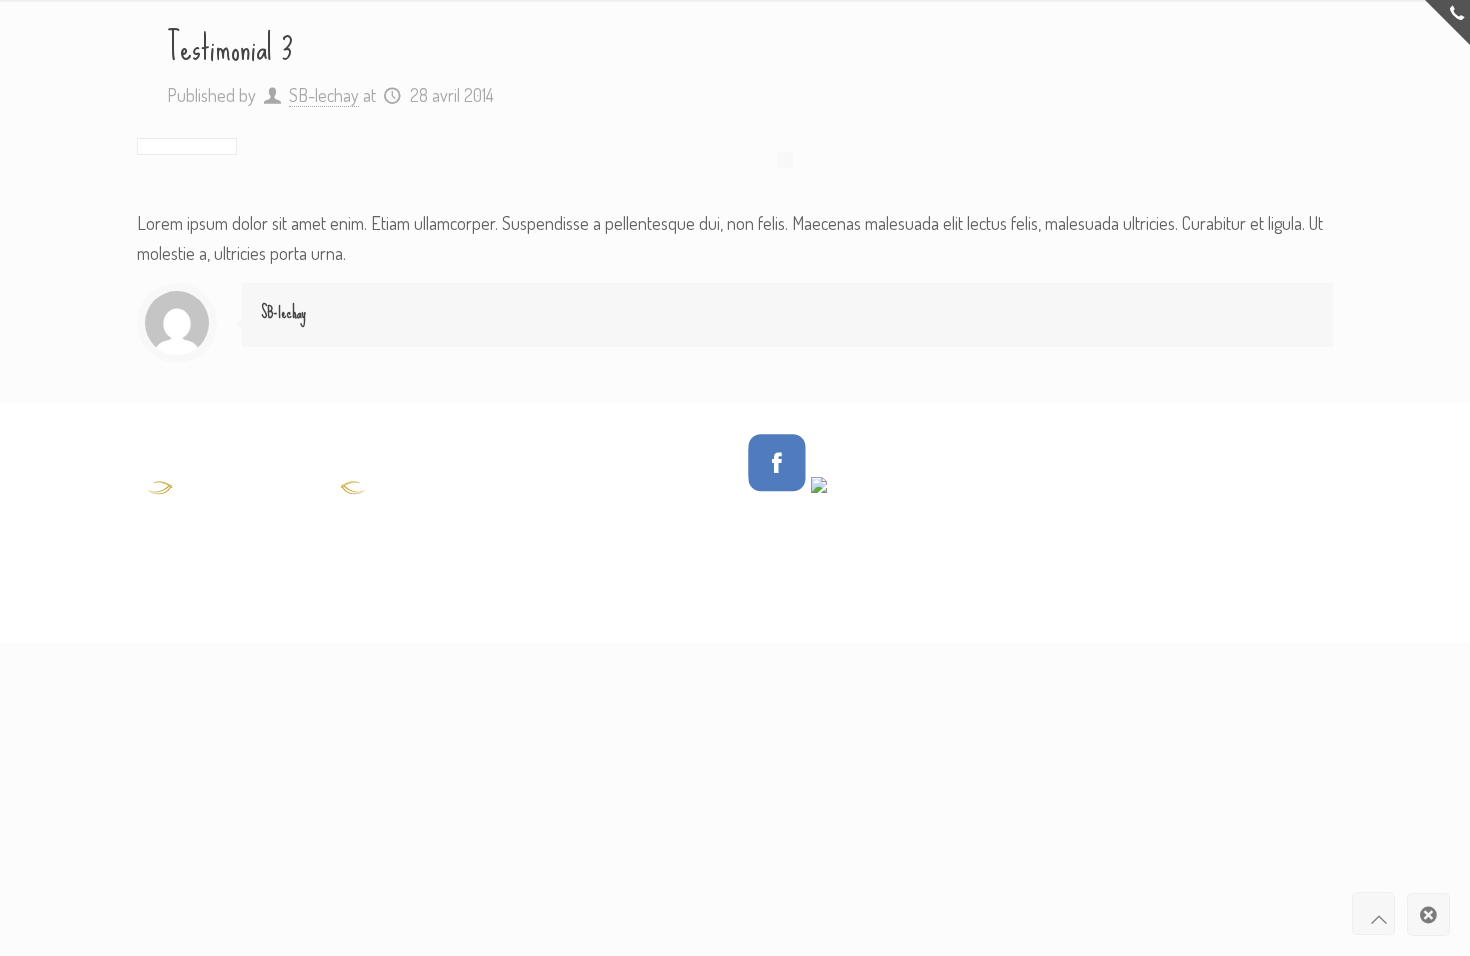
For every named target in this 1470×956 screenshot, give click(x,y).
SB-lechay (324, 95)
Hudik (1156, 448)
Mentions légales (1109, 493)
